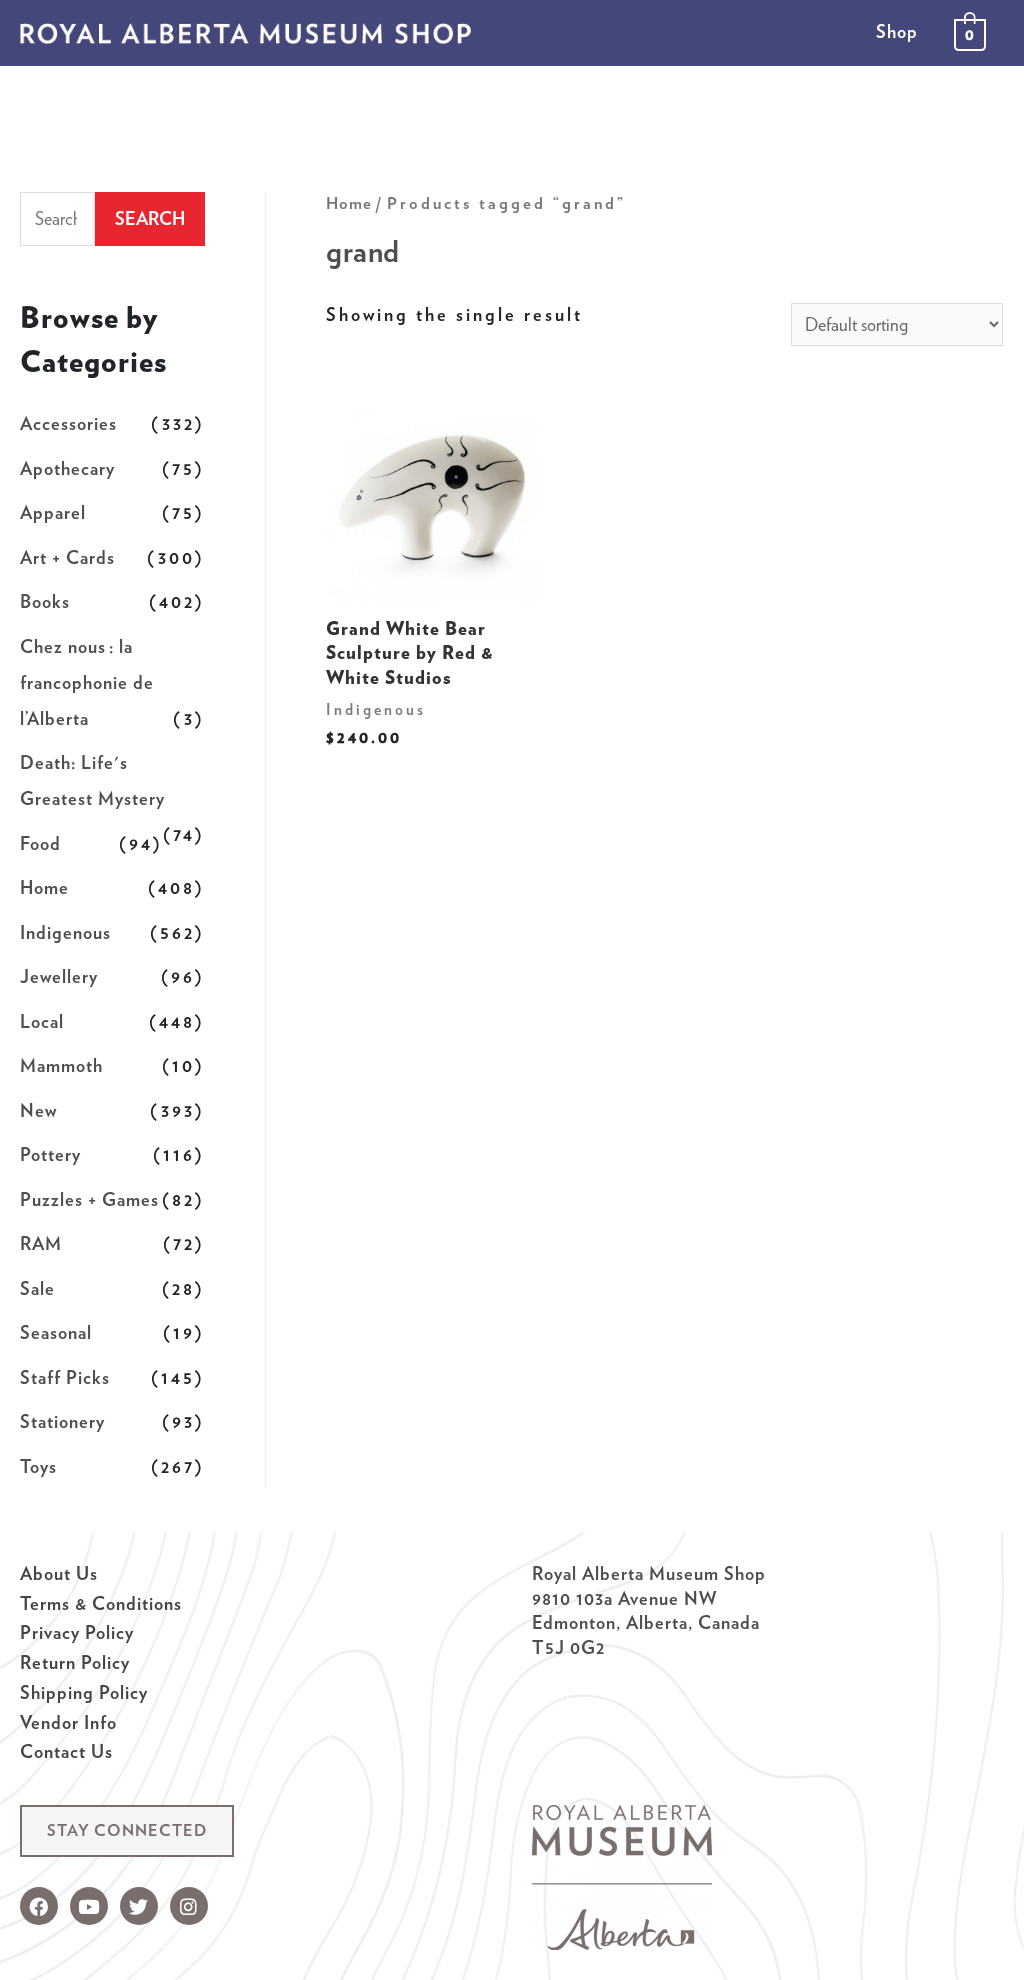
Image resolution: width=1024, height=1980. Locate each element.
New (38, 1110)
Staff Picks (65, 1377)
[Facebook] (39, 1906)
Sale (37, 1288)
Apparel (53, 512)
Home (44, 887)
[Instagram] (189, 1906)
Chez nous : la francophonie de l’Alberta (87, 682)
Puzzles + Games (89, 1199)
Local (42, 1021)
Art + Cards (67, 557)
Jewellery (59, 976)
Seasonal (56, 1332)
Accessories (68, 423)
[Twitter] (139, 1906)
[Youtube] (89, 1906)
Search (150, 218)
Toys (38, 1466)
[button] (127, 1831)
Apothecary (67, 468)
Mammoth (61, 1065)
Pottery (50, 1154)
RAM (41, 1243)
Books (45, 601)
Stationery (62, 1421)
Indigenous (65, 932)
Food (40, 843)
